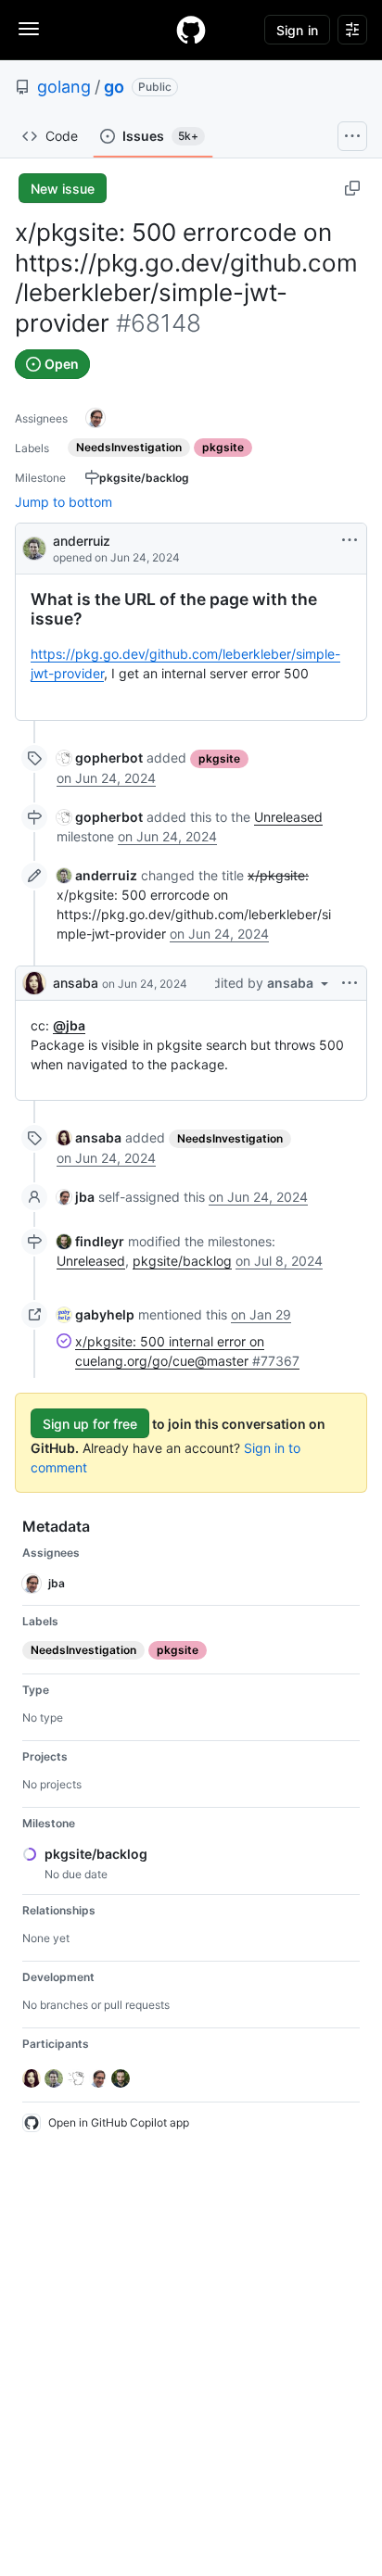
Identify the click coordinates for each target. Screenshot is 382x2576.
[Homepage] (191, 30)
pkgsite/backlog (182, 1261)
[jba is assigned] (95, 418)
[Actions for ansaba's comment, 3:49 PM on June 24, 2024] (350, 983)
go (114, 87)
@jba (69, 1025)
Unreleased (288, 817)
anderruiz (82, 541)
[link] (100, 758)
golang (64, 87)
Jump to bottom (64, 502)
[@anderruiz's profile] (34, 547)
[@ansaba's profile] (34, 983)
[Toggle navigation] (29, 29)
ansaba (76, 983)
